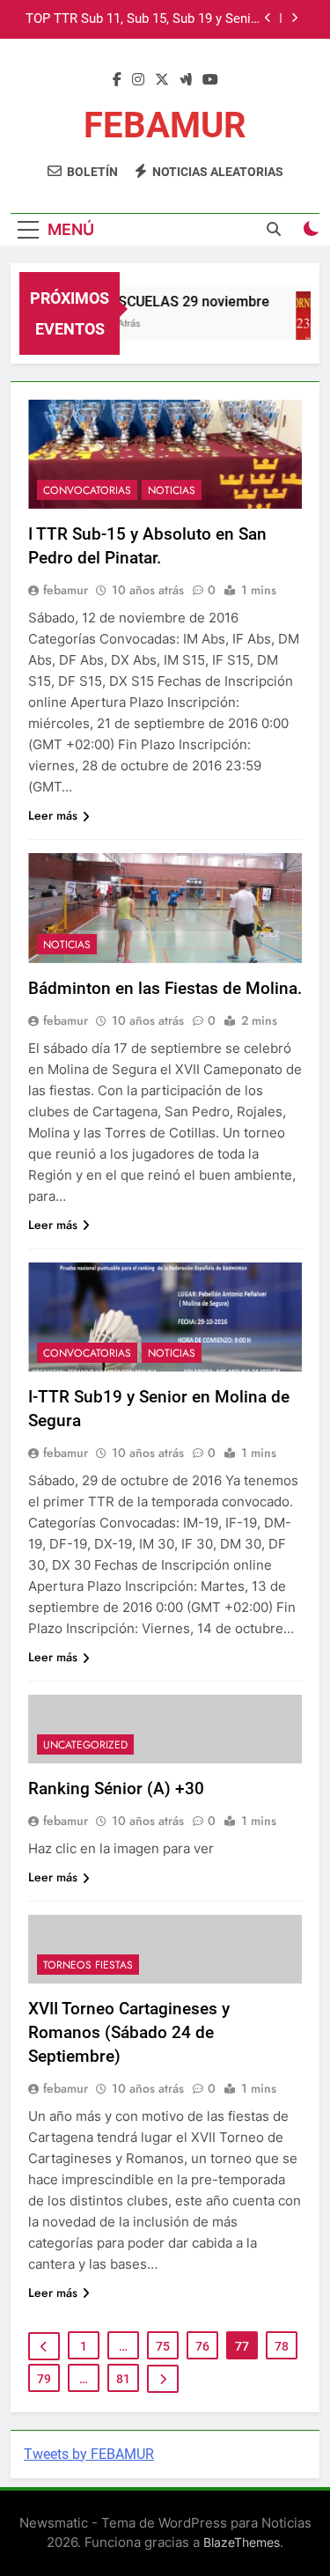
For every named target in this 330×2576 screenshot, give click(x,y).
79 (44, 2379)
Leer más (53, 815)
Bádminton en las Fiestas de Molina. (165, 988)
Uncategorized (85, 1745)
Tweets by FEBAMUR (89, 2454)
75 (163, 2346)
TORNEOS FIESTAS (88, 1965)
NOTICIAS (172, 490)
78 (282, 2346)
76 (202, 2346)
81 (123, 2379)
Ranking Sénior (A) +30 (116, 1788)
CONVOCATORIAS (87, 490)
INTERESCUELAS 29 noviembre (165, 302)
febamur (66, 590)
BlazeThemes (242, 2542)
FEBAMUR (165, 125)
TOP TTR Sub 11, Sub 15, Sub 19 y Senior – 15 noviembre (144, 19)
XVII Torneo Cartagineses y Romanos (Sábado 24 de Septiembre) (129, 2032)
